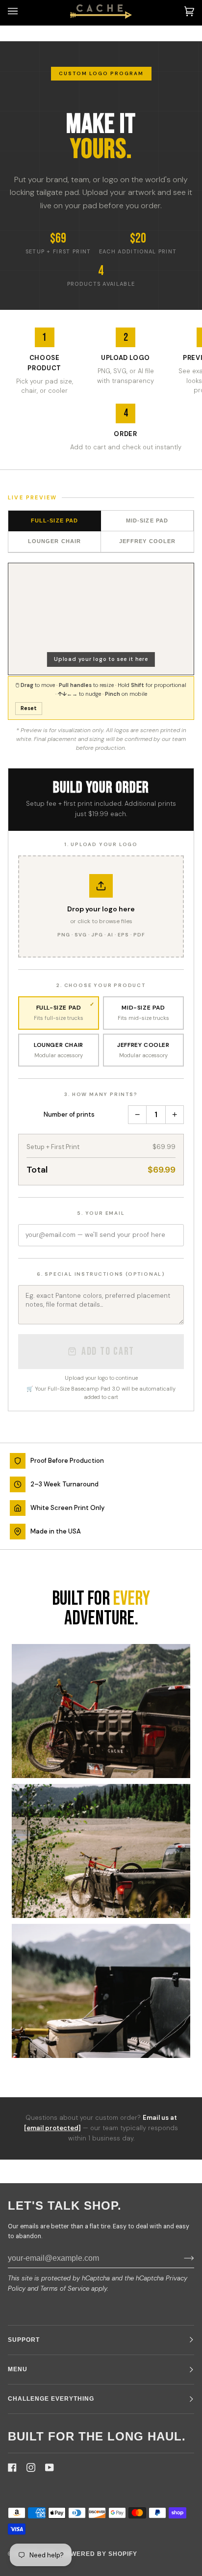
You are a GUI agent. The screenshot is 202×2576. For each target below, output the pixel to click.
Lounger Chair (54, 541)
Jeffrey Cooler (147, 541)
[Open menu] (23, 11)
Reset (29, 708)
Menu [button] (18, 2369)
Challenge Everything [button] (51, 2399)
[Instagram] (31, 2467)
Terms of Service (65, 2288)
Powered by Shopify (99, 2554)
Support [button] (24, 2340)
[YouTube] (50, 2467)
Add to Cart (108, 1352)
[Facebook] (12, 2467)
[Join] (181, 2258)
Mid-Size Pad (147, 521)
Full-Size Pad (54, 521)
